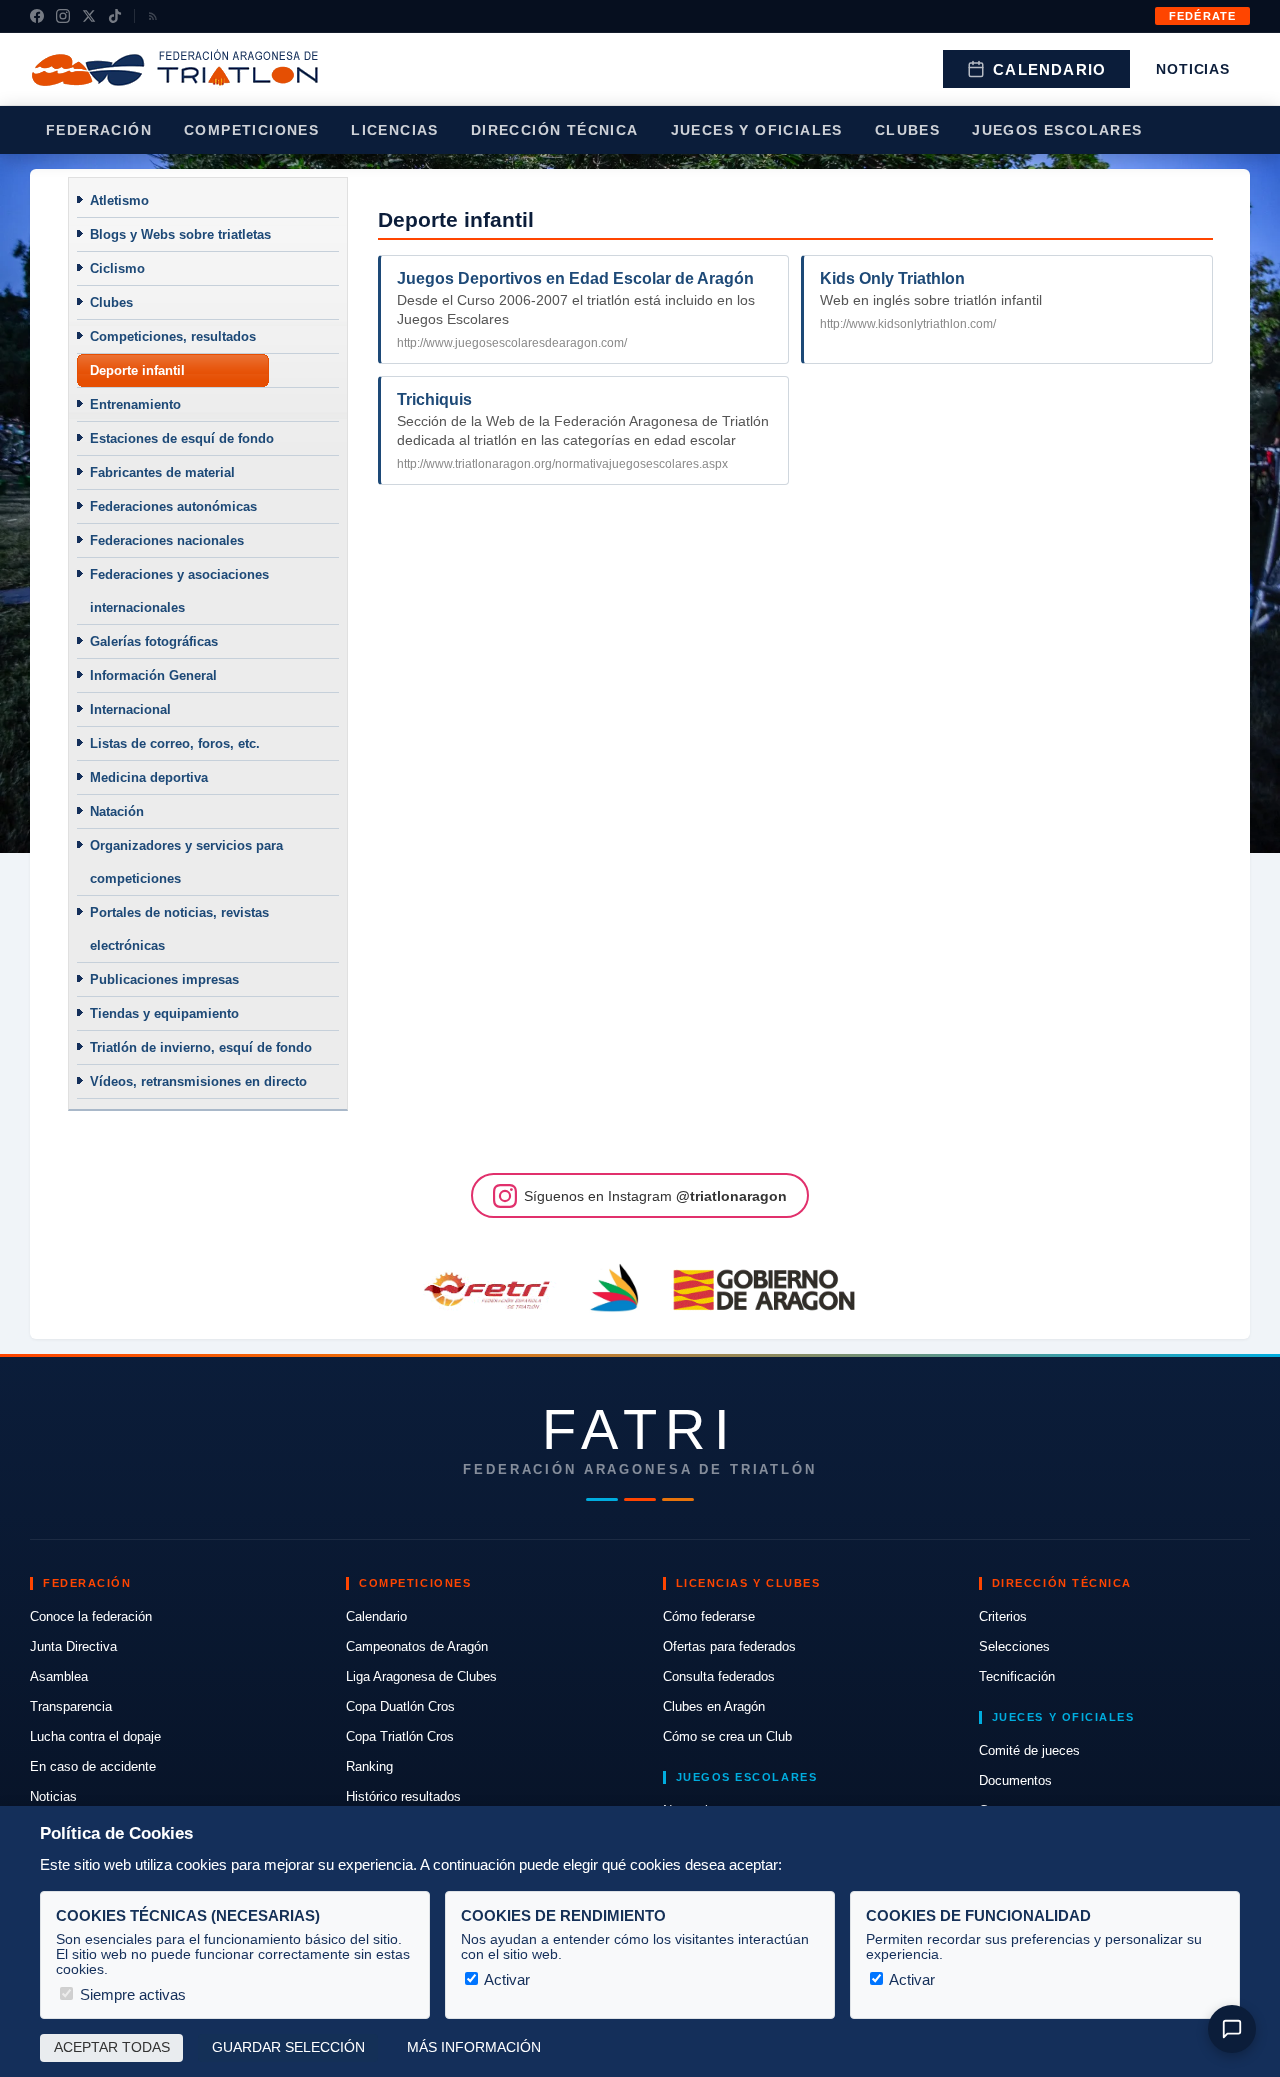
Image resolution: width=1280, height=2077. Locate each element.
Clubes (907, 130)
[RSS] (153, 16)
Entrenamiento (135, 404)
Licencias (395, 130)
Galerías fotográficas (154, 641)
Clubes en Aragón (714, 1706)
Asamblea (59, 1676)
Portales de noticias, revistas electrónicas (179, 929)
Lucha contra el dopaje (95, 1736)
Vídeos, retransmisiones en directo (198, 1081)
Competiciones (251, 130)
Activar (505, 1979)
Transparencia (71, 1706)
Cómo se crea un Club (727, 1736)
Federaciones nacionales (167, 540)
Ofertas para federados (729, 1646)
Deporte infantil (137, 370)
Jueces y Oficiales (757, 130)
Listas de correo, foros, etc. (175, 743)
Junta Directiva (73, 1646)
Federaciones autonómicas (173, 506)
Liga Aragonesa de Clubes (421, 1676)
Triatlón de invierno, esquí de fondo (201, 1047)
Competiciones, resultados (173, 336)
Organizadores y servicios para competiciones (186, 862)
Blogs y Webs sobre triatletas (180, 234)
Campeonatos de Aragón (417, 1646)
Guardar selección (288, 2047)
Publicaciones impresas (164, 979)
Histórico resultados (403, 1796)
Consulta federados (719, 1676)
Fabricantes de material (162, 472)
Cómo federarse (709, 1616)
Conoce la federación (91, 1616)
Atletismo (119, 200)
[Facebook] (37, 16)
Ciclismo (117, 268)
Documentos (1015, 1780)
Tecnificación (1017, 1676)
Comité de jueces (1029, 1750)
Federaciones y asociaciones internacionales (179, 591)
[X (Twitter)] (89, 16)
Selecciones (1014, 1646)
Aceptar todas (112, 2047)
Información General (153, 675)
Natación (117, 811)
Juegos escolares (1057, 130)
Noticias (1193, 69)
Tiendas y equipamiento (164, 1013)
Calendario (1049, 69)
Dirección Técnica (555, 130)
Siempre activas (131, 1994)
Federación (99, 130)
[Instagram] (63, 16)
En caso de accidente (93, 1766)
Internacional (130, 709)
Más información (474, 2047)
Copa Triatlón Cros (400, 1736)
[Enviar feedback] (1232, 2029)
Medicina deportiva (149, 777)
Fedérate (1202, 16)
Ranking (369, 1766)
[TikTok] (115, 16)
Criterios (1003, 1616)
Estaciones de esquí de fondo (182, 438)
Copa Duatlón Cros (400, 1706)
